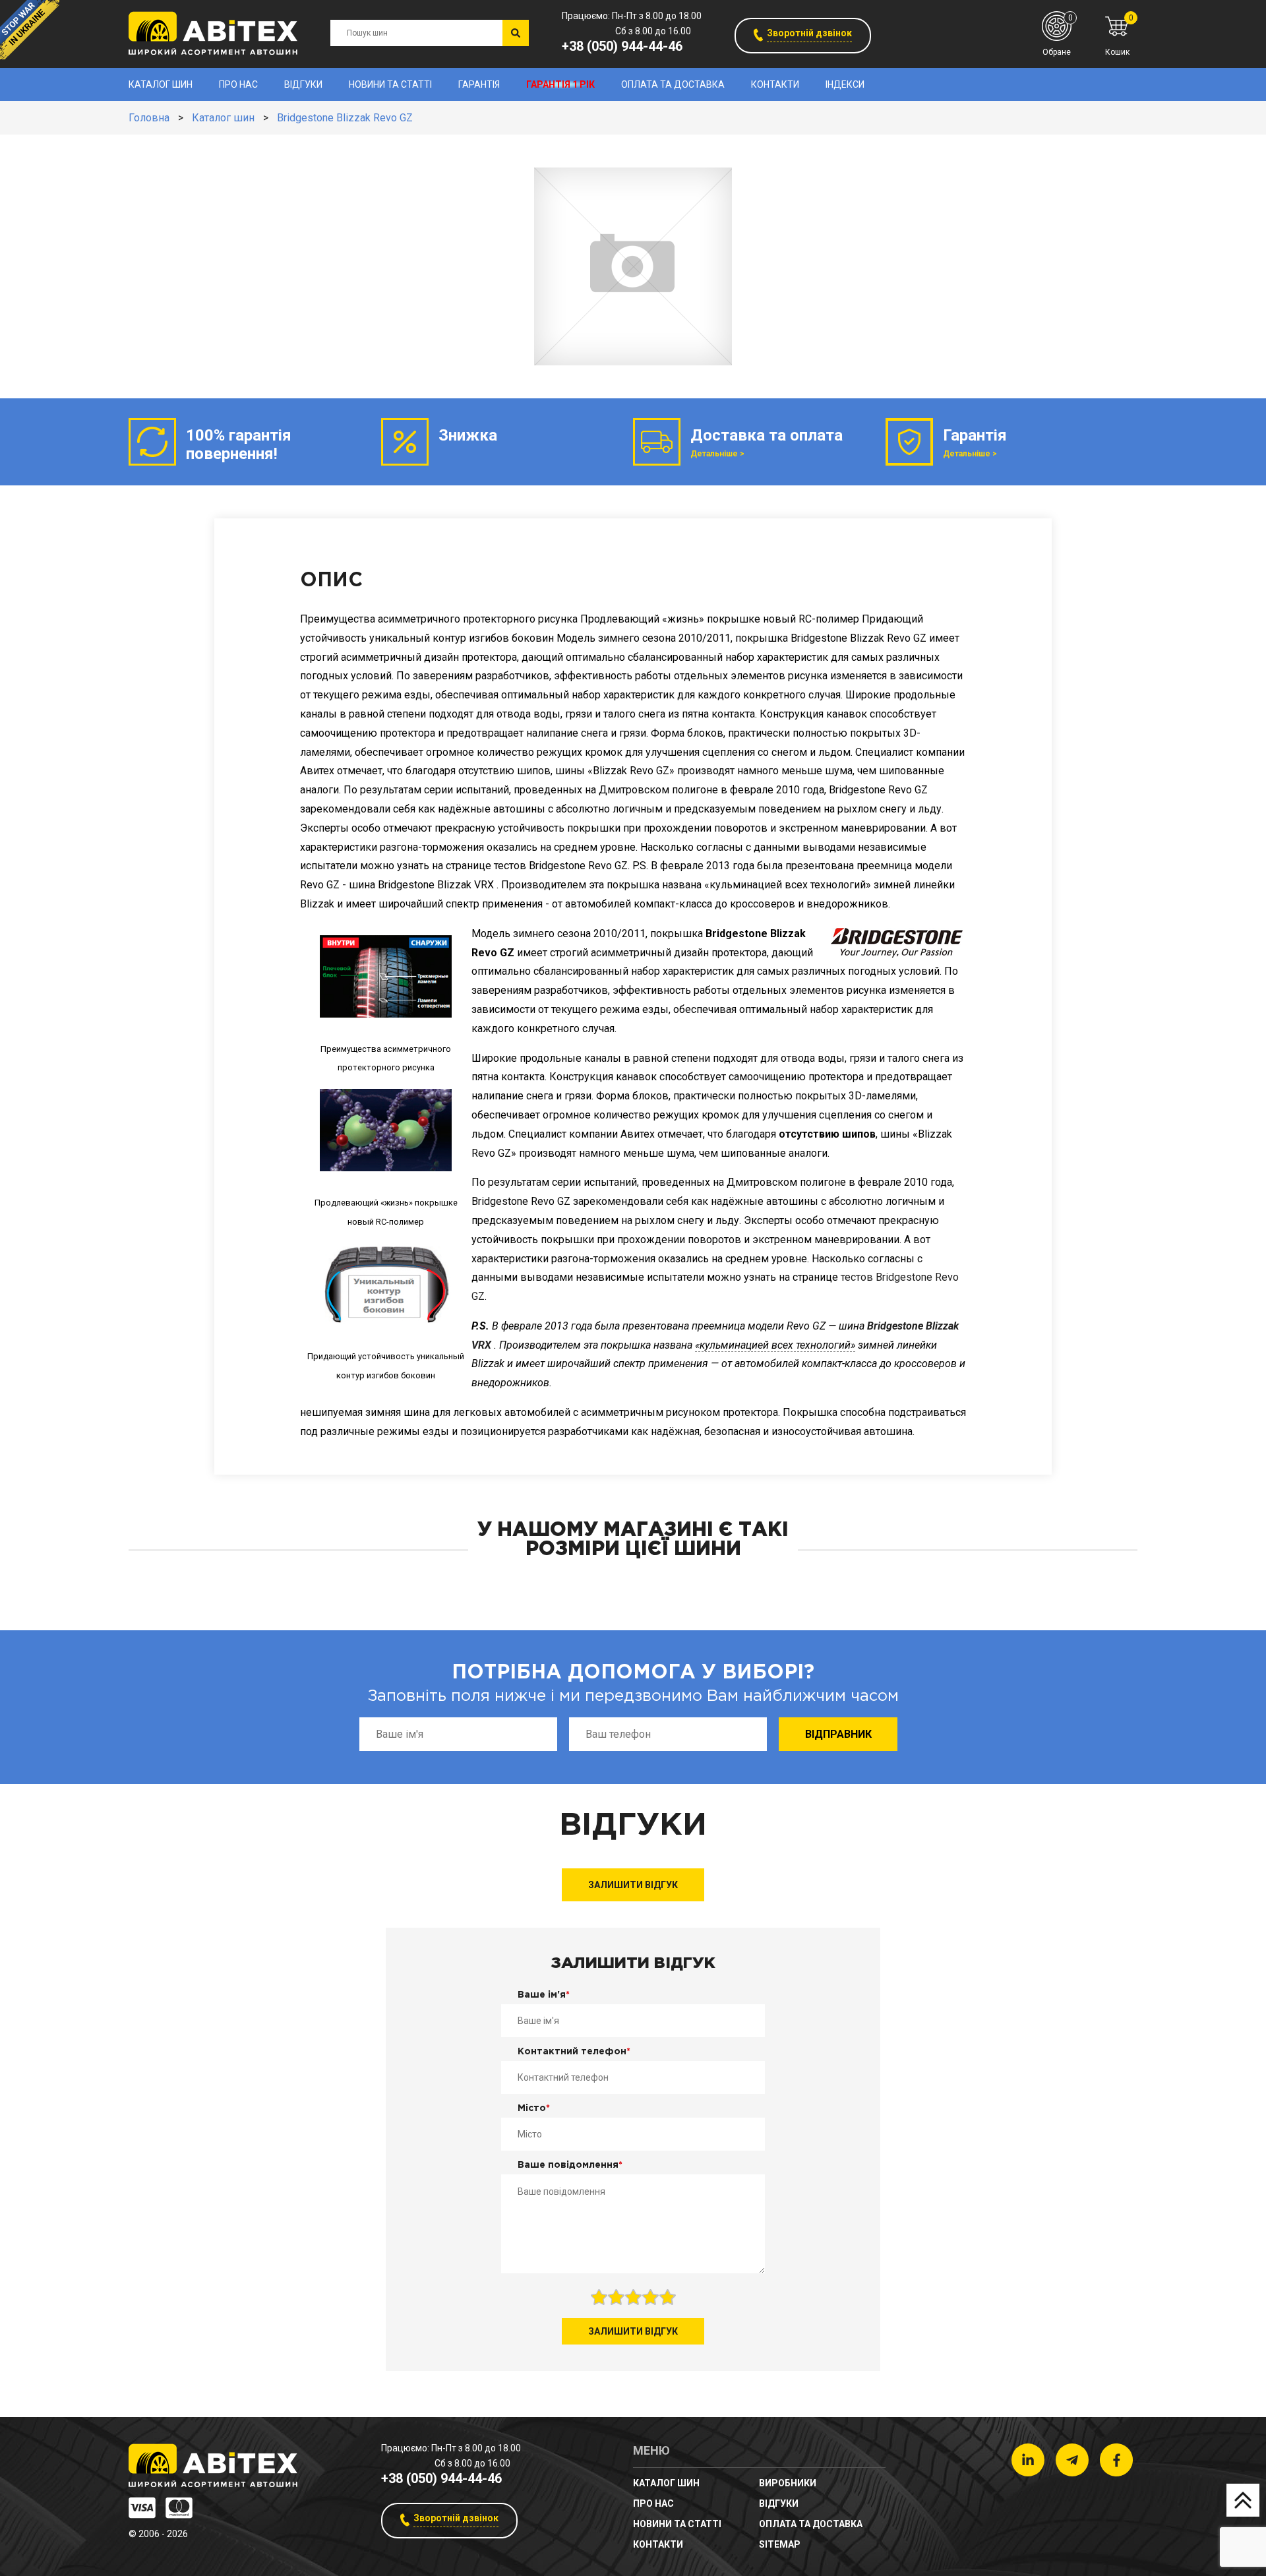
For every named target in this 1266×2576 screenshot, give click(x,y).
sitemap (780, 2544)
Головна (149, 118)
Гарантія (479, 84)
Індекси (845, 84)
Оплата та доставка (673, 84)
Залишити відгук (633, 1885)
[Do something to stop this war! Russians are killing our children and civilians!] (30, 30)
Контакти (775, 84)
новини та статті (390, 84)
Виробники (788, 2483)
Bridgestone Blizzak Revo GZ (345, 118)
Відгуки (303, 84)
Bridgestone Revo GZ (521, 1201)
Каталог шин (161, 84)
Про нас (238, 84)
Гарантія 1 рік (560, 84)
